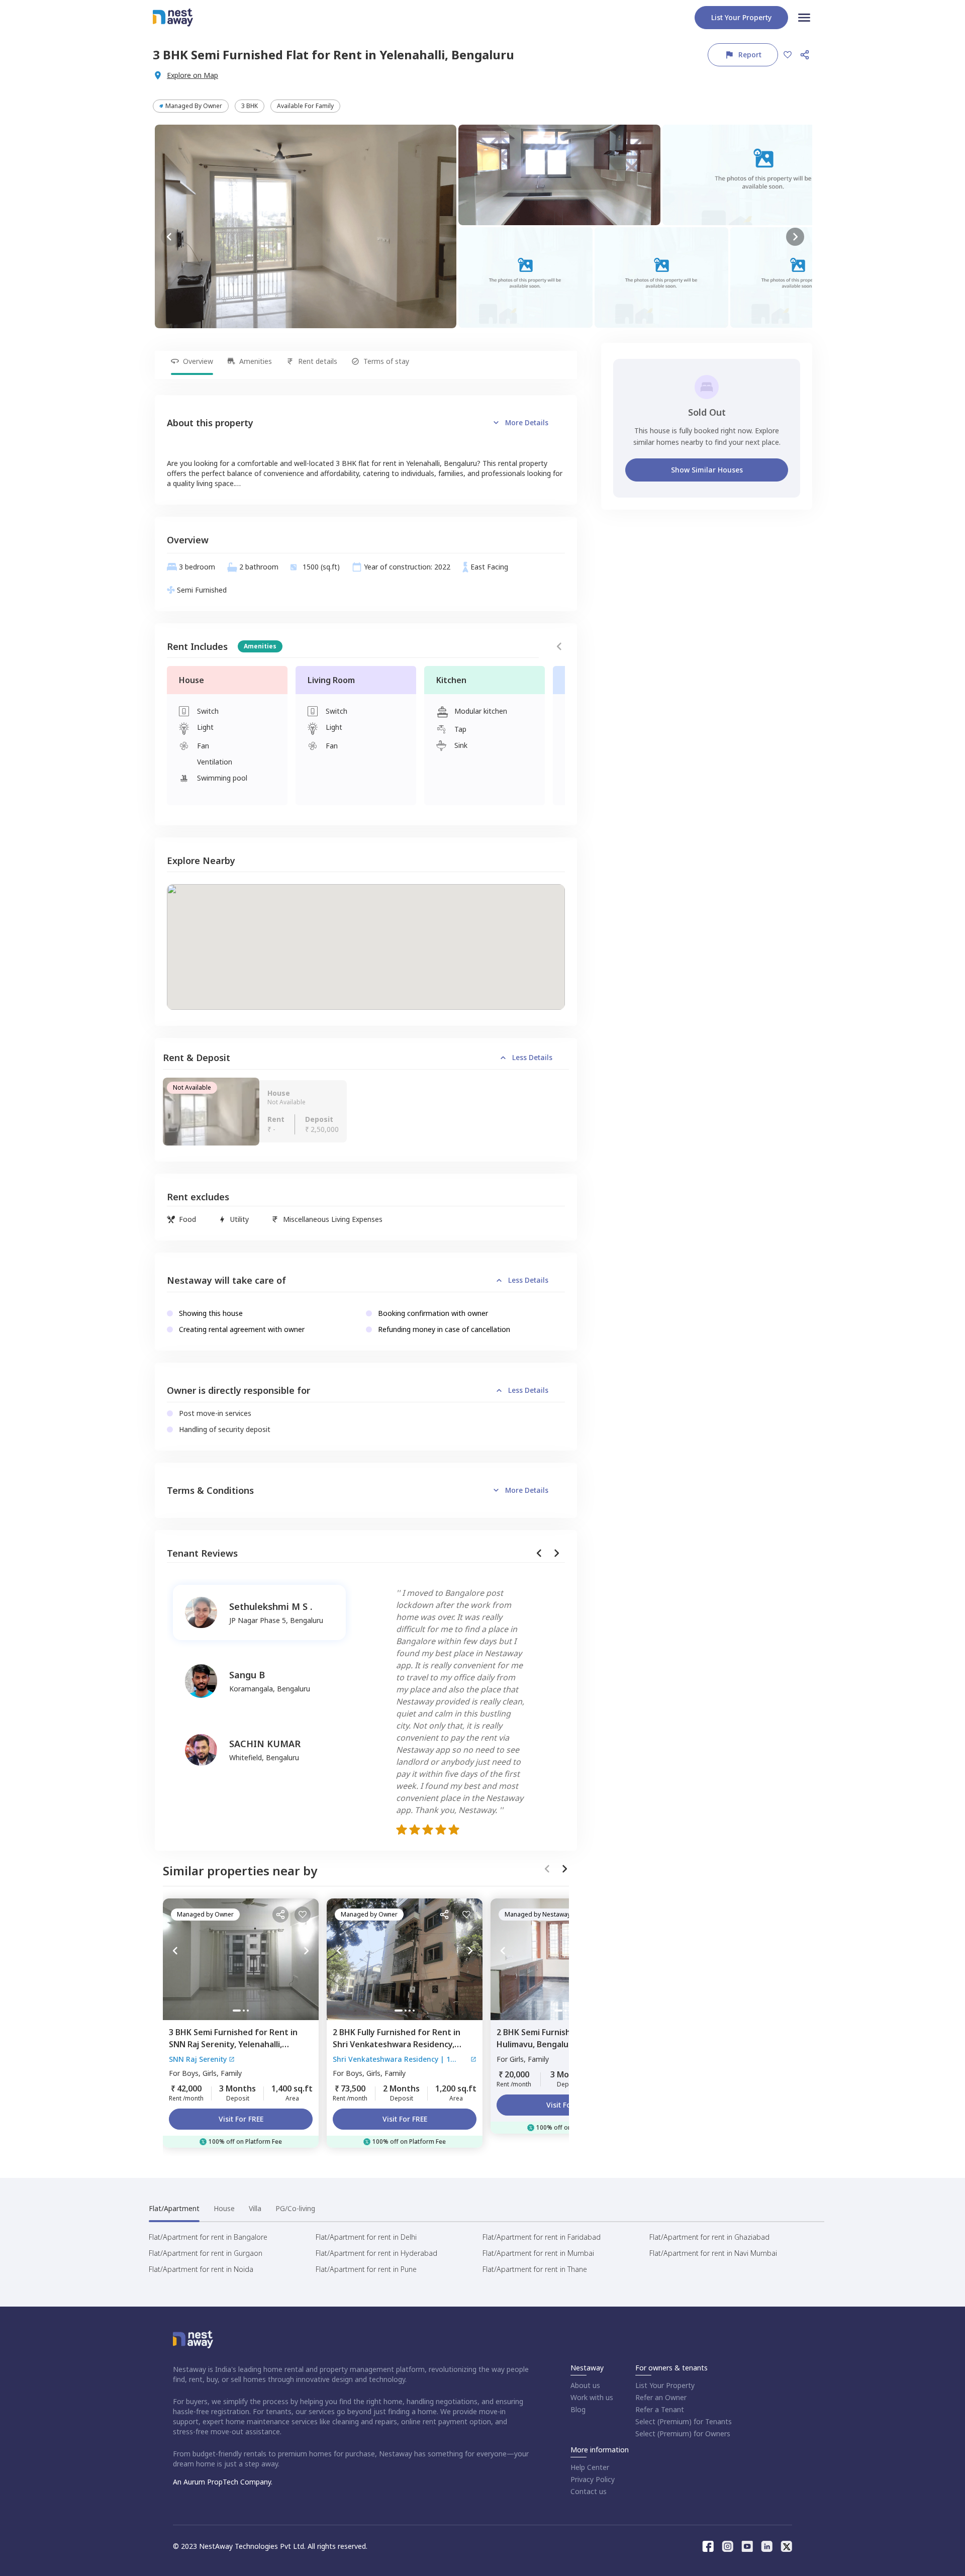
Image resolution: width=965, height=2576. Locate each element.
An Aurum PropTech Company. (223, 2482)
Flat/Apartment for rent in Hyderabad (376, 2253)
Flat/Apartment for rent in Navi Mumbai (713, 2253)
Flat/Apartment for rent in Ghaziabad (709, 2237)
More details (527, 422)
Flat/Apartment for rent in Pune (366, 2269)
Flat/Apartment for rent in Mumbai (538, 2253)
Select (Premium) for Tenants (684, 2421)
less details (532, 1057)
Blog (578, 2409)
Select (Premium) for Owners (683, 2434)
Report (750, 55)
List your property (741, 17)
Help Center (590, 2467)
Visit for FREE (241, 2119)
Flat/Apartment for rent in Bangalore (208, 2237)
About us (585, 2385)
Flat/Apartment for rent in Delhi (366, 2237)
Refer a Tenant (660, 2409)
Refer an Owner (661, 2397)
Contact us (589, 2491)
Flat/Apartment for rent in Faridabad (542, 2237)
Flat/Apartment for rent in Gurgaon (206, 2253)
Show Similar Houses (707, 470)
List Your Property (665, 2385)
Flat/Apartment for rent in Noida (201, 2269)
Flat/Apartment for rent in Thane (535, 2269)
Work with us (592, 2397)
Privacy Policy (593, 2479)
